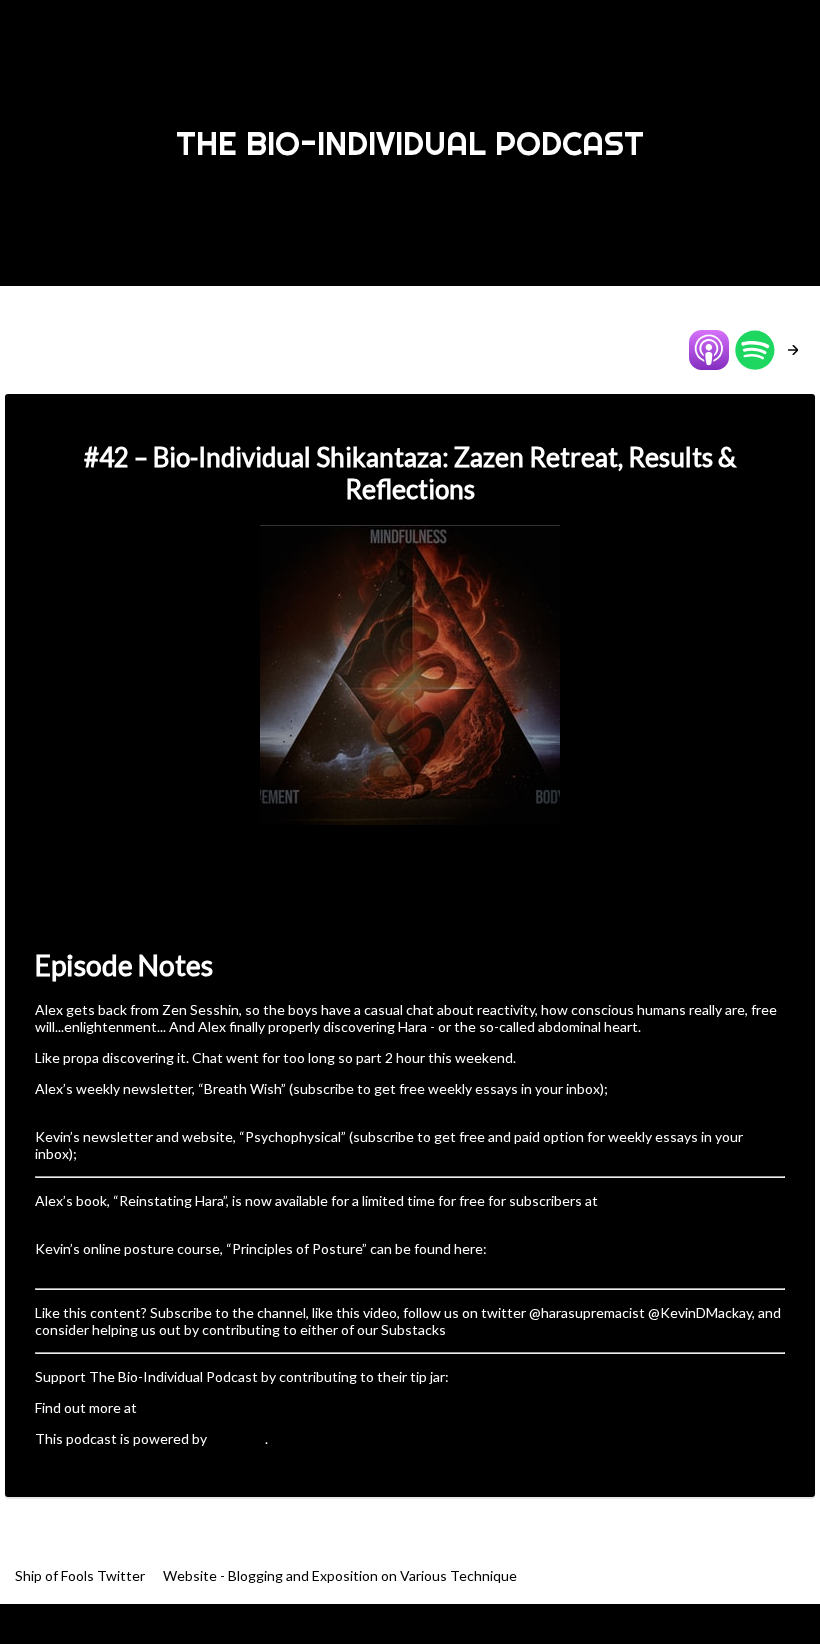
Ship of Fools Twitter (81, 1575)
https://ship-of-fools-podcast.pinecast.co (269, 1407)
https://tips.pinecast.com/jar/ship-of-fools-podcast (611, 1376)
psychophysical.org (139, 1153)
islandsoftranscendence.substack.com (155, 1105)
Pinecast (237, 1438)
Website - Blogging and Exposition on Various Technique (340, 1575)
